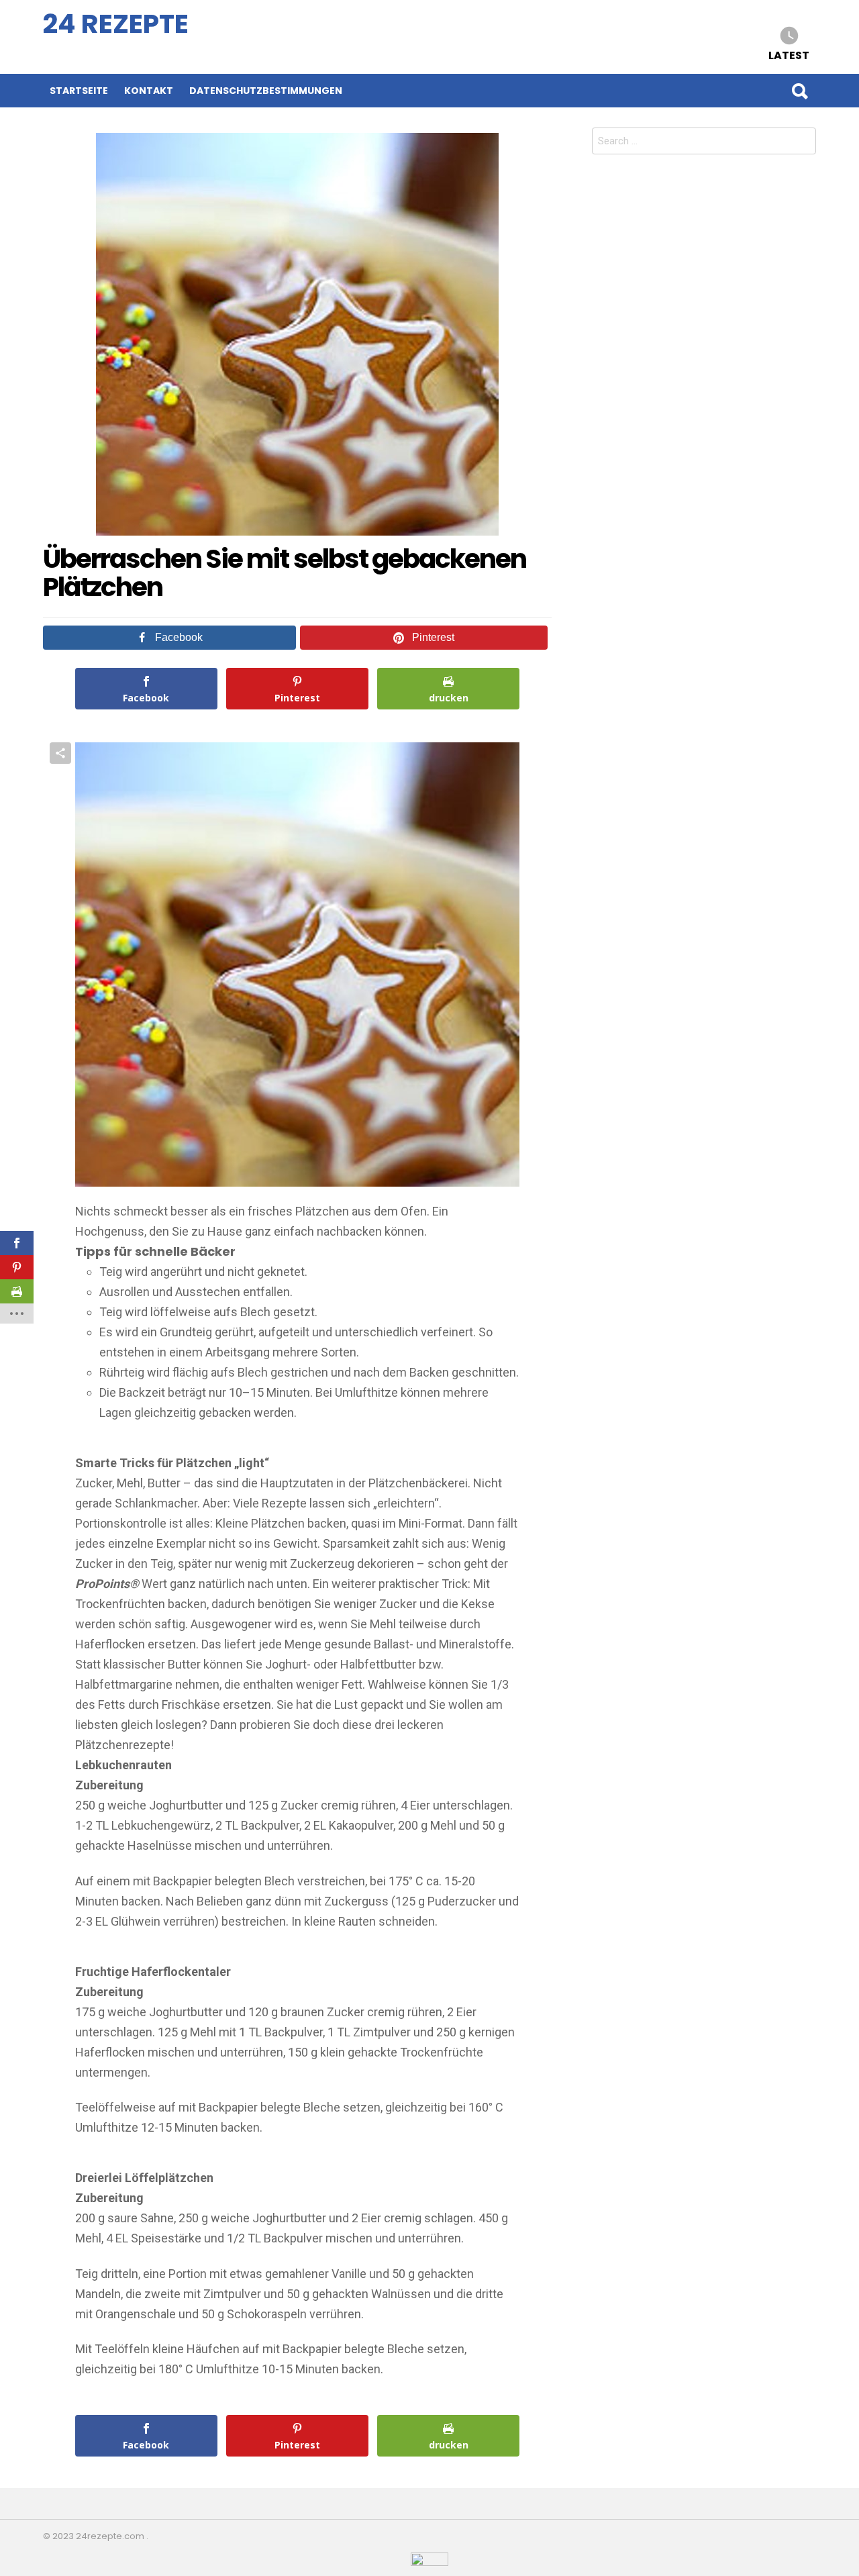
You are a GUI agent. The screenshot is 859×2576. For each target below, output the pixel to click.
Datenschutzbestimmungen (266, 91)
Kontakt (149, 91)
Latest (789, 55)
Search (799, 91)
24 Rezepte (116, 24)
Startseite (79, 91)
